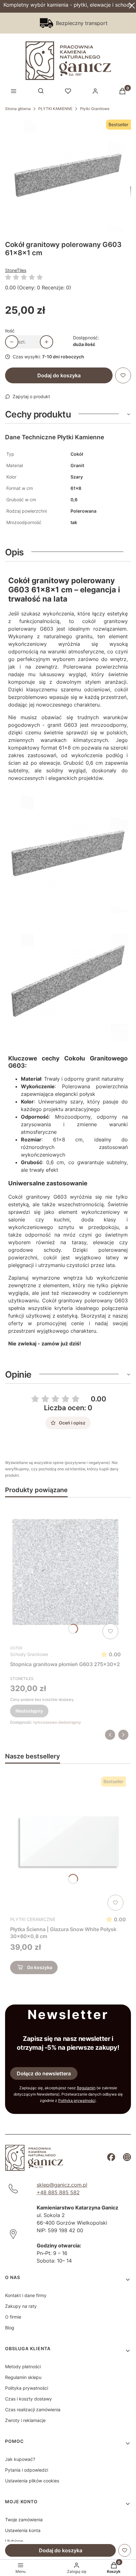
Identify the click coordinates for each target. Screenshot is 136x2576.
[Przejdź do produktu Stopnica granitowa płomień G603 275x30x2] (65, 1572)
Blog (10, 2328)
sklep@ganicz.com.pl (62, 2185)
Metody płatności (23, 2366)
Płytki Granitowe (95, 109)
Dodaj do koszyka (59, 375)
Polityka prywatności (27, 2388)
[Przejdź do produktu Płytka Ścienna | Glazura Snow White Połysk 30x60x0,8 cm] (68, 1844)
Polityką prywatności (77, 2100)
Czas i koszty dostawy (28, 2399)
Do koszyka (40, 1967)
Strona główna (18, 109)
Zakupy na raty (21, 2306)
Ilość (10, 331)
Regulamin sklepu (23, 2377)
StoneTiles (16, 270)
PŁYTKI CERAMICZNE (33, 1919)
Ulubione (14, 2541)
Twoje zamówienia (24, 2520)
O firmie (13, 2317)
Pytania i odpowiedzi (27, 2470)
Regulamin (86, 2088)
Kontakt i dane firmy (26, 2295)
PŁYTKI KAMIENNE (55, 109)
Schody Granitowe (29, 1654)
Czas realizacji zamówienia (33, 2409)
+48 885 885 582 (58, 2192)
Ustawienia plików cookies (32, 2481)
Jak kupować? (20, 2459)
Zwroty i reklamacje (25, 2420)
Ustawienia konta (23, 2530)
